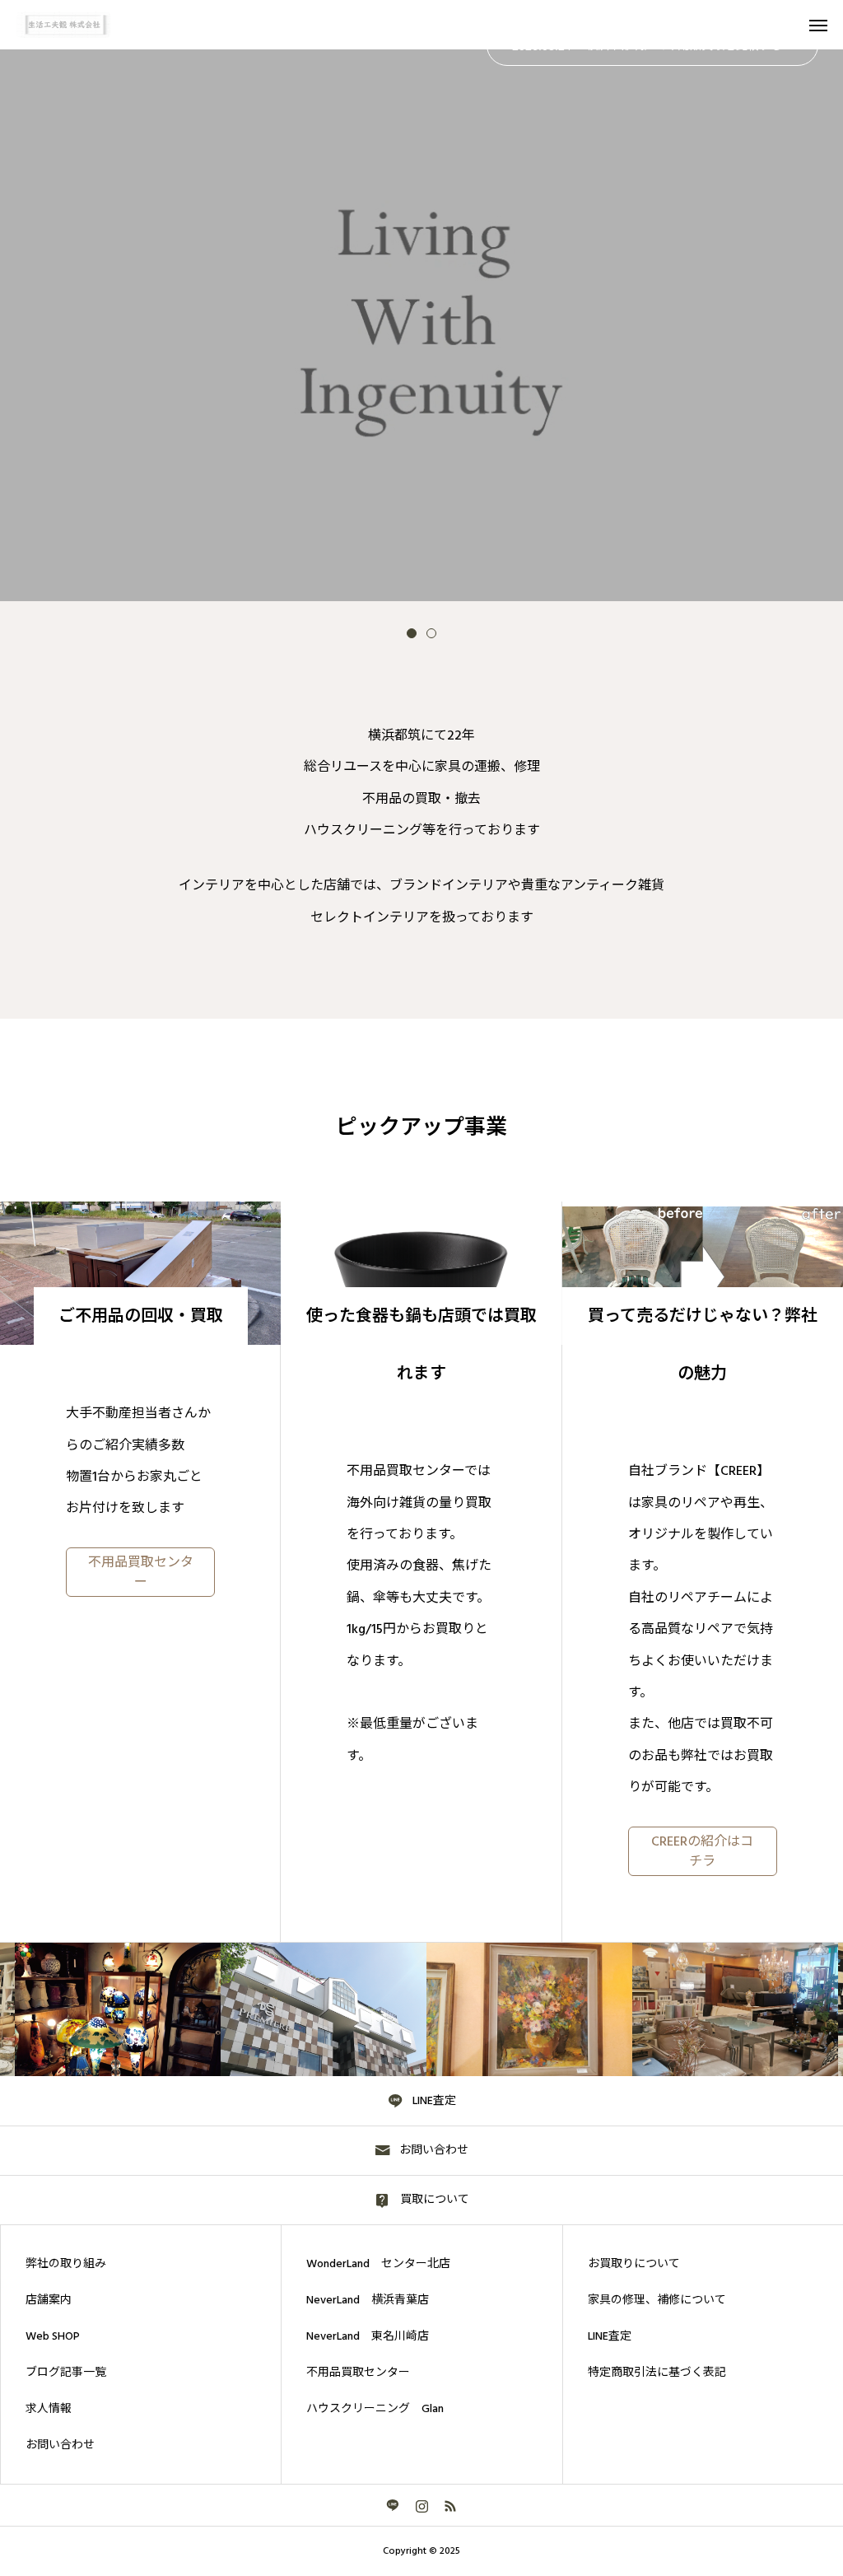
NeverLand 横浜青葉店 (368, 2300)
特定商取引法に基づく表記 (657, 2373)
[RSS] (451, 2505)
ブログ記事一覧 (66, 2373)
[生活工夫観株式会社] (75, 25)
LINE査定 (610, 2336)
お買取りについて (634, 2264)
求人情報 (49, 2409)
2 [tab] (431, 633)
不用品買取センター (358, 2373)
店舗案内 (49, 2300)
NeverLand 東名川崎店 (368, 2336)
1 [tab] (412, 633)
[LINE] (393, 2505)
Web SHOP (53, 2336)
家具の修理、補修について (657, 2300)
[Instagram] (422, 2505)
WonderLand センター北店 (378, 2264)
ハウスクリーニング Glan (375, 2409)
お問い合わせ (60, 2445)
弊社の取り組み (66, 2264)
